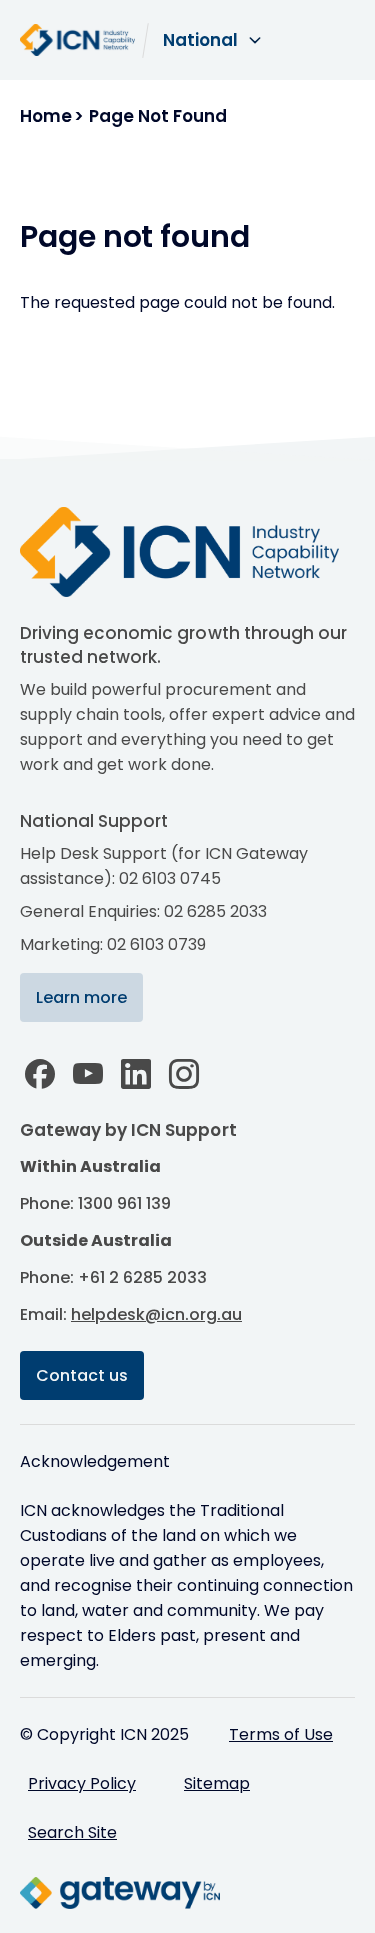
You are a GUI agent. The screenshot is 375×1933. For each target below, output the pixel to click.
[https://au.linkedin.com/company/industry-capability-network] (136, 1074)
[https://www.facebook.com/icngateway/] (40, 1074)
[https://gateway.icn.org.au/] (120, 1893)
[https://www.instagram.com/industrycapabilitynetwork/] (184, 1074)
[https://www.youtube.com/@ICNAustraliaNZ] (88, 1074)
